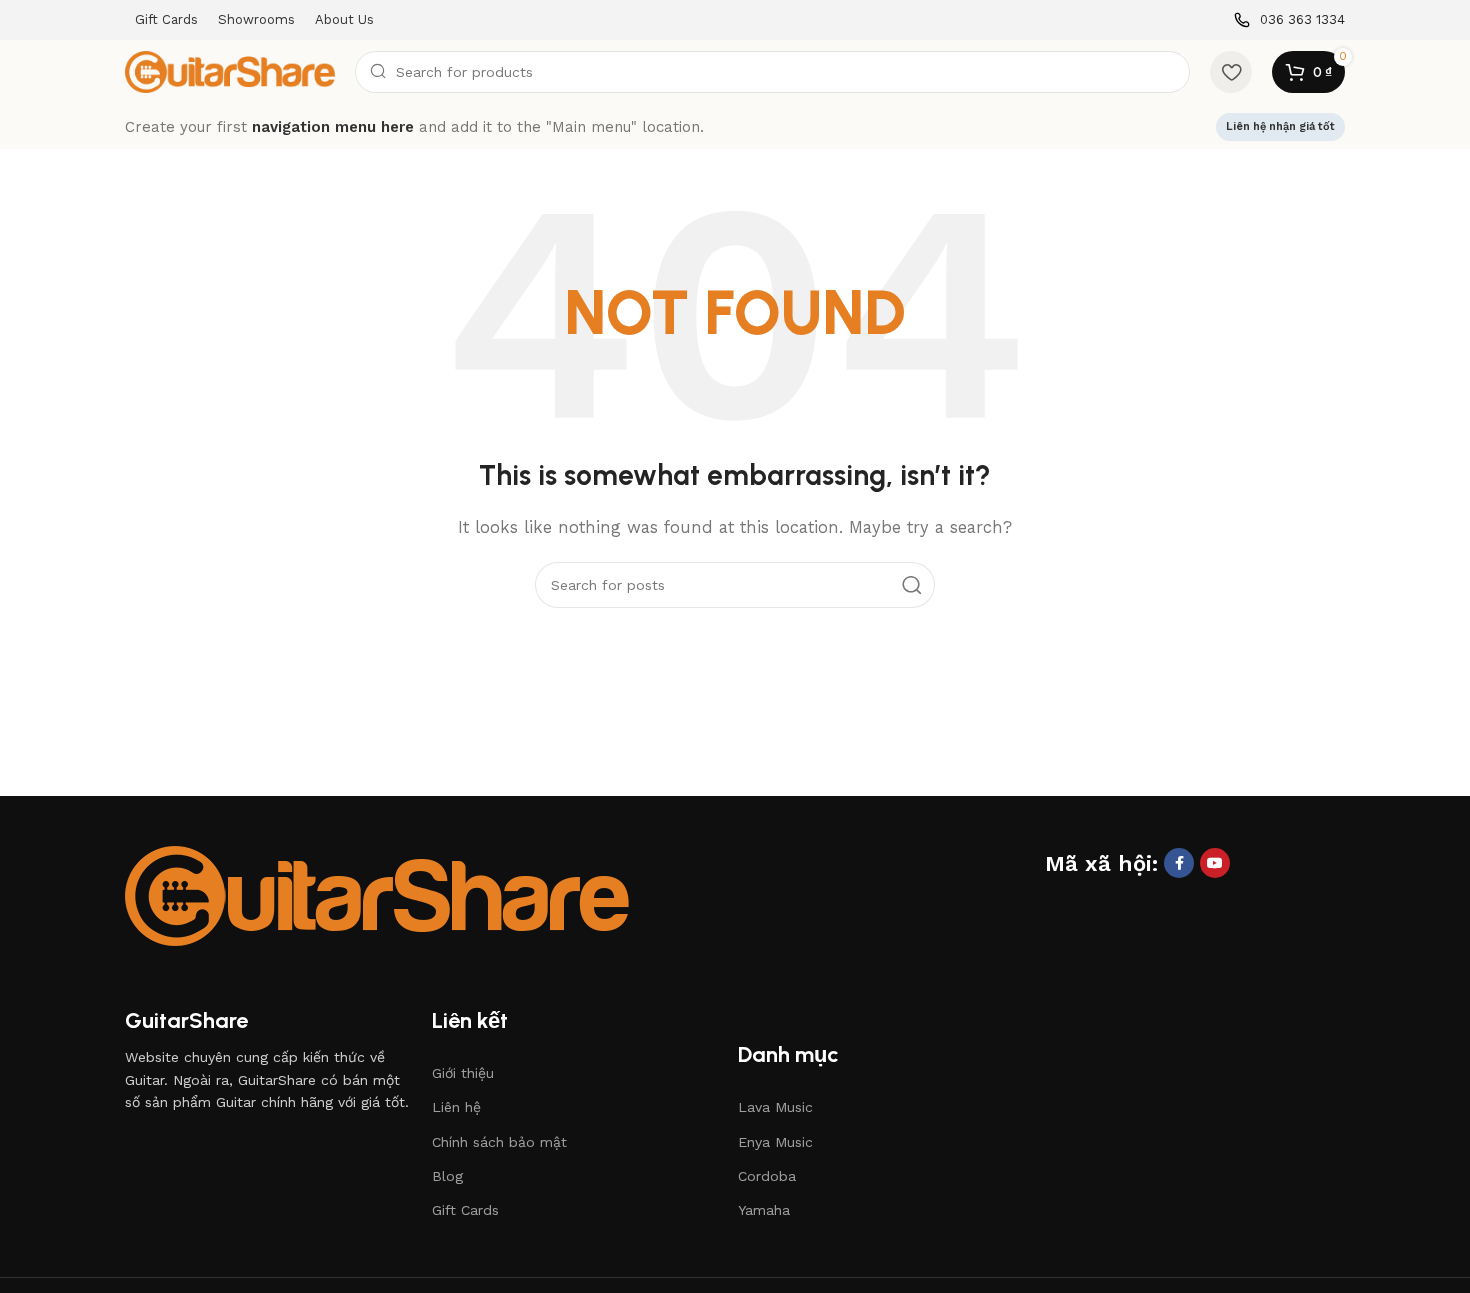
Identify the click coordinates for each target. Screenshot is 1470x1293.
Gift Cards (465, 1210)
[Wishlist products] (1231, 72)
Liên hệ (456, 1107)
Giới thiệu (463, 1073)
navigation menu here (333, 127)
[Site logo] (230, 71)
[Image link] (377, 894)
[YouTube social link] (1215, 863)
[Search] (912, 585)
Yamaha (764, 1210)
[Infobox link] (1289, 20)
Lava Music (775, 1107)
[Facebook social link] (1179, 863)
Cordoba (767, 1176)
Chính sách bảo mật (499, 1142)
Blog (447, 1176)
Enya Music (775, 1142)
